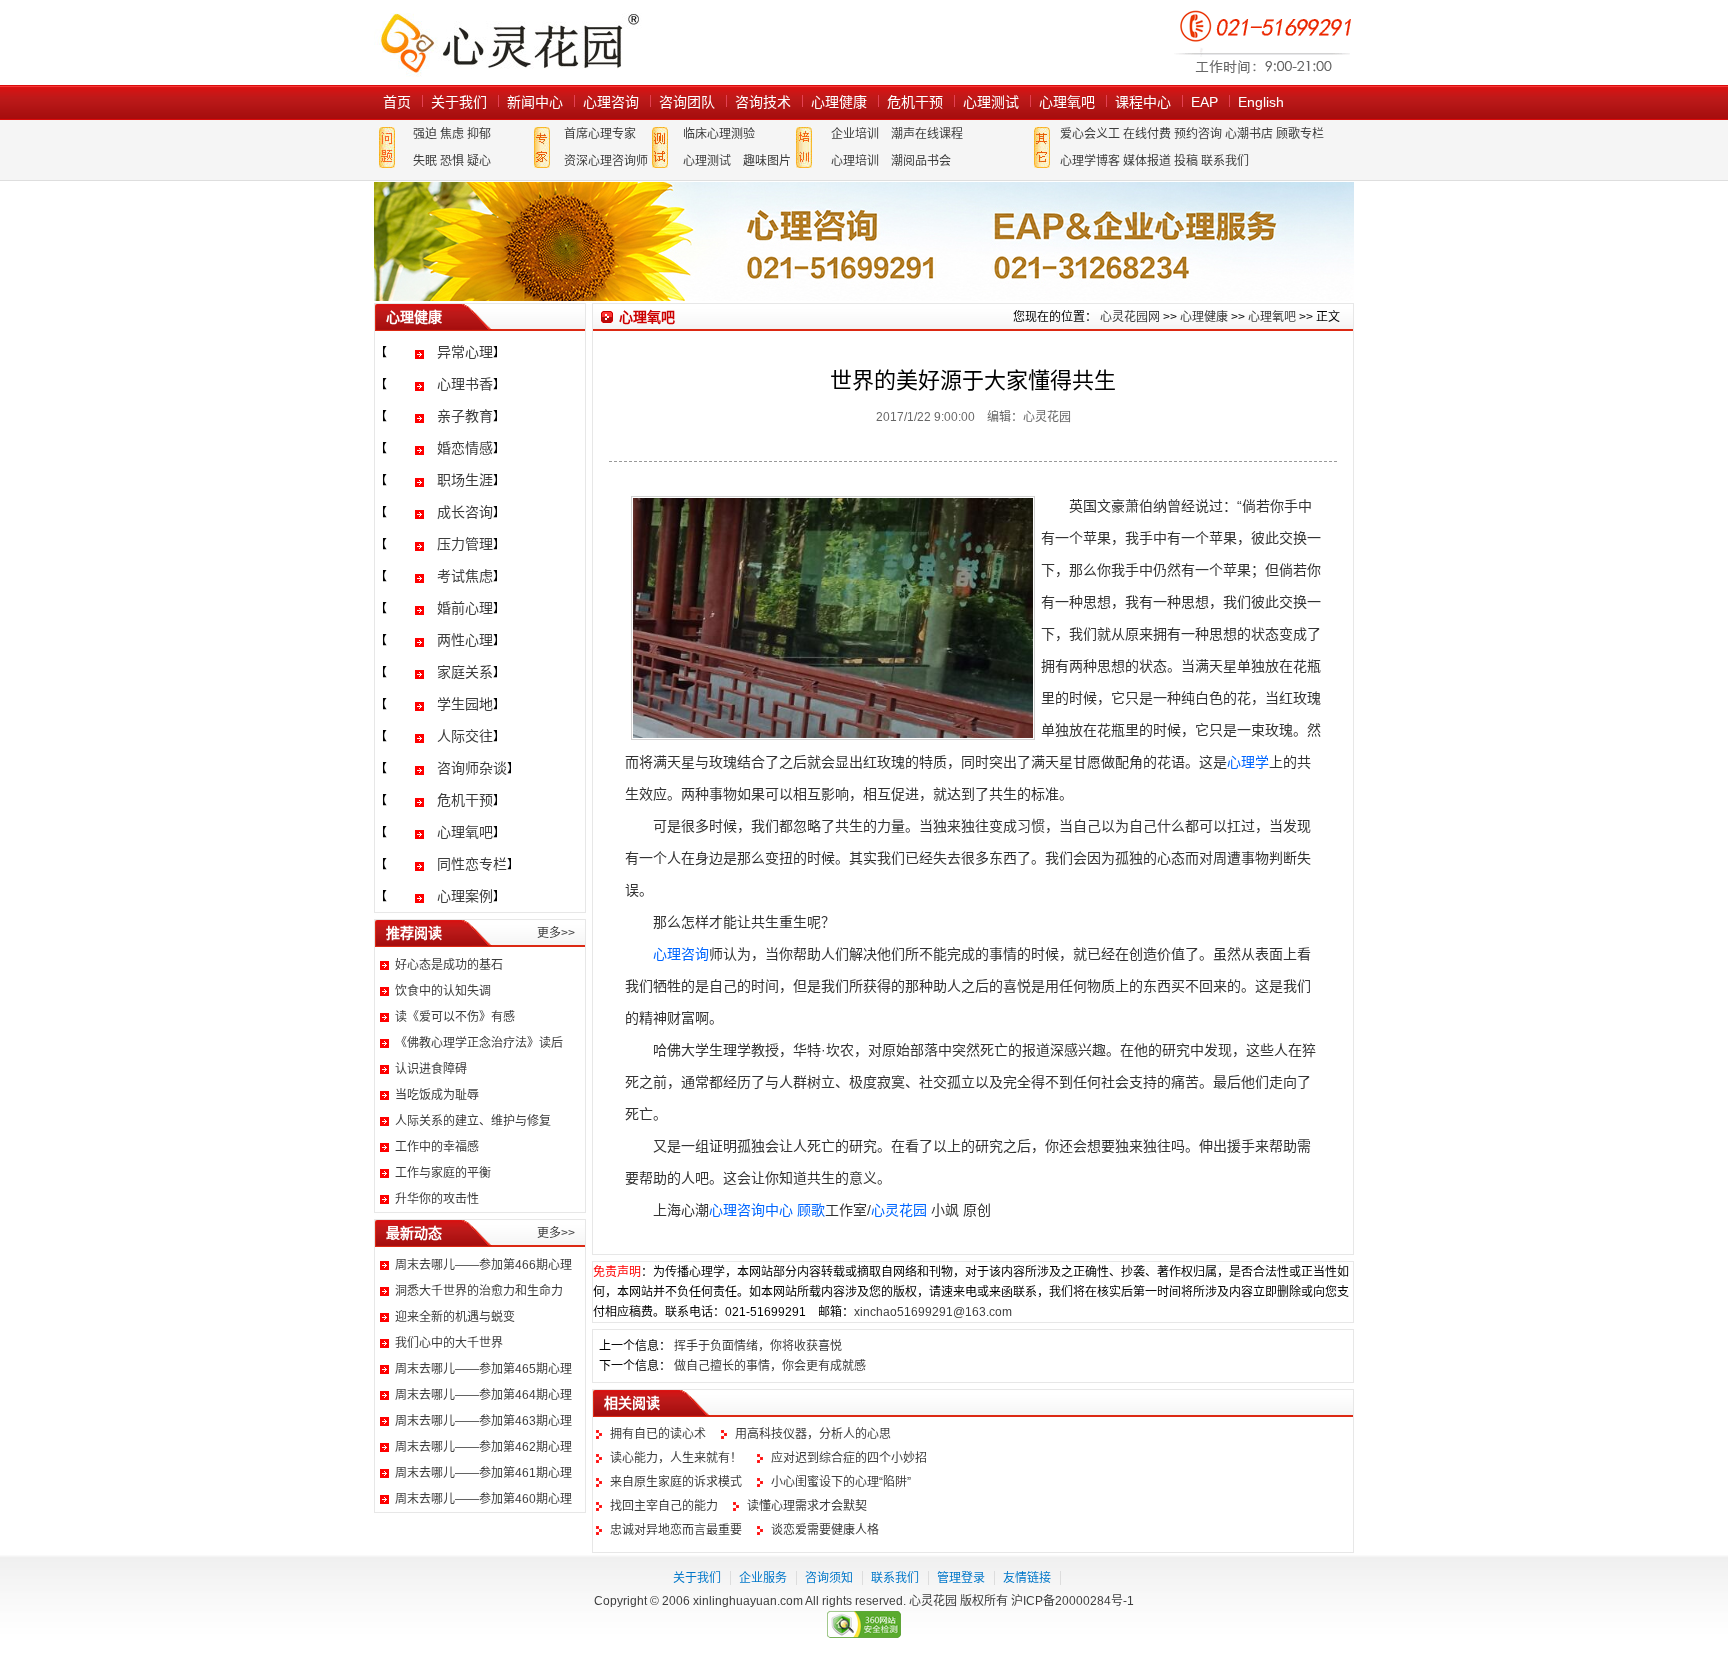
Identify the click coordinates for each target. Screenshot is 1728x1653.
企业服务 (763, 1578)
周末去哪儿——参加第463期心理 (483, 1421)
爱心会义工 (1090, 134)
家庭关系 (465, 672)
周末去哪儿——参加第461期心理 (483, 1473)
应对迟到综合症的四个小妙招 (849, 1458)
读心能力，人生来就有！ (676, 1458)
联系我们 (1225, 161)
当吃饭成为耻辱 (437, 1095)
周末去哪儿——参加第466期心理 (483, 1265)
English (1261, 102)
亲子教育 (465, 416)
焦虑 (452, 134)
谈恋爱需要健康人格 (825, 1530)
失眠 (425, 161)
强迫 (425, 134)
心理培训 (855, 161)
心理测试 (991, 102)
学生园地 (465, 704)
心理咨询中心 (751, 1210)
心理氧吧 (1067, 102)
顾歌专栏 (1300, 134)
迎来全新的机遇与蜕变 (455, 1317)
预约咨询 (1198, 134)
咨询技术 (763, 102)
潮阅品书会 (921, 161)
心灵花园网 (509, 42)
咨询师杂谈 (472, 768)
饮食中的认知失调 (443, 991)
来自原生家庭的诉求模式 (676, 1482)
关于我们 (459, 102)
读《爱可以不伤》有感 (455, 1017)
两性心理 (465, 640)
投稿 (1186, 161)
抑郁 (479, 134)
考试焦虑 (465, 576)
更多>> (556, 933)
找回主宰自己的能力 (664, 1506)
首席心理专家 (600, 134)
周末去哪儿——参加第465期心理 (483, 1369)
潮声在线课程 (927, 134)
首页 (397, 102)
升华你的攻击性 (437, 1199)
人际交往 (465, 736)
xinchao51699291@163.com (933, 1312)
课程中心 (1143, 102)
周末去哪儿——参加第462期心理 (483, 1447)
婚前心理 (465, 608)
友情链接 (1027, 1578)
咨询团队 (687, 102)
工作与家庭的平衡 (443, 1173)
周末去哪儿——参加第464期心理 (483, 1395)
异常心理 (465, 352)
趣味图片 (767, 161)
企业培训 (855, 134)
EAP (1204, 102)
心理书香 (465, 384)
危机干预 (915, 102)
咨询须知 (829, 1578)
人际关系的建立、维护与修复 (473, 1121)
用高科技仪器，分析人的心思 (813, 1434)
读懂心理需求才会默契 (807, 1506)
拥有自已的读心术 (658, 1434)
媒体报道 (1147, 161)
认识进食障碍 (431, 1069)
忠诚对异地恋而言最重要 (676, 1530)
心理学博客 (1090, 161)
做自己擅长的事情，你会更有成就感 (770, 1366)
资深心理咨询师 (606, 161)
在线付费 (1147, 134)
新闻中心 (535, 102)
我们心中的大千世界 (449, 1343)
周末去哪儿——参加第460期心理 (483, 1499)
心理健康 (839, 102)
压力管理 (465, 544)
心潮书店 (1249, 134)
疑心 (479, 161)
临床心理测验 (719, 134)
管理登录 (961, 1578)
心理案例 (465, 896)
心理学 (1248, 762)
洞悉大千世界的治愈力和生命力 (479, 1291)
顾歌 (811, 1210)
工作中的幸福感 (437, 1147)
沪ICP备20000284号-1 (1072, 1601)
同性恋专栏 (472, 864)
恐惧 (452, 161)
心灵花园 (899, 1210)
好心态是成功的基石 (449, 965)
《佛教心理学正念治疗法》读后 (479, 1043)
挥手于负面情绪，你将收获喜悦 (758, 1346)
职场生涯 (465, 480)
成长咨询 (465, 512)
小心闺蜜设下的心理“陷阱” (841, 1482)
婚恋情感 (465, 448)
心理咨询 (611, 102)
